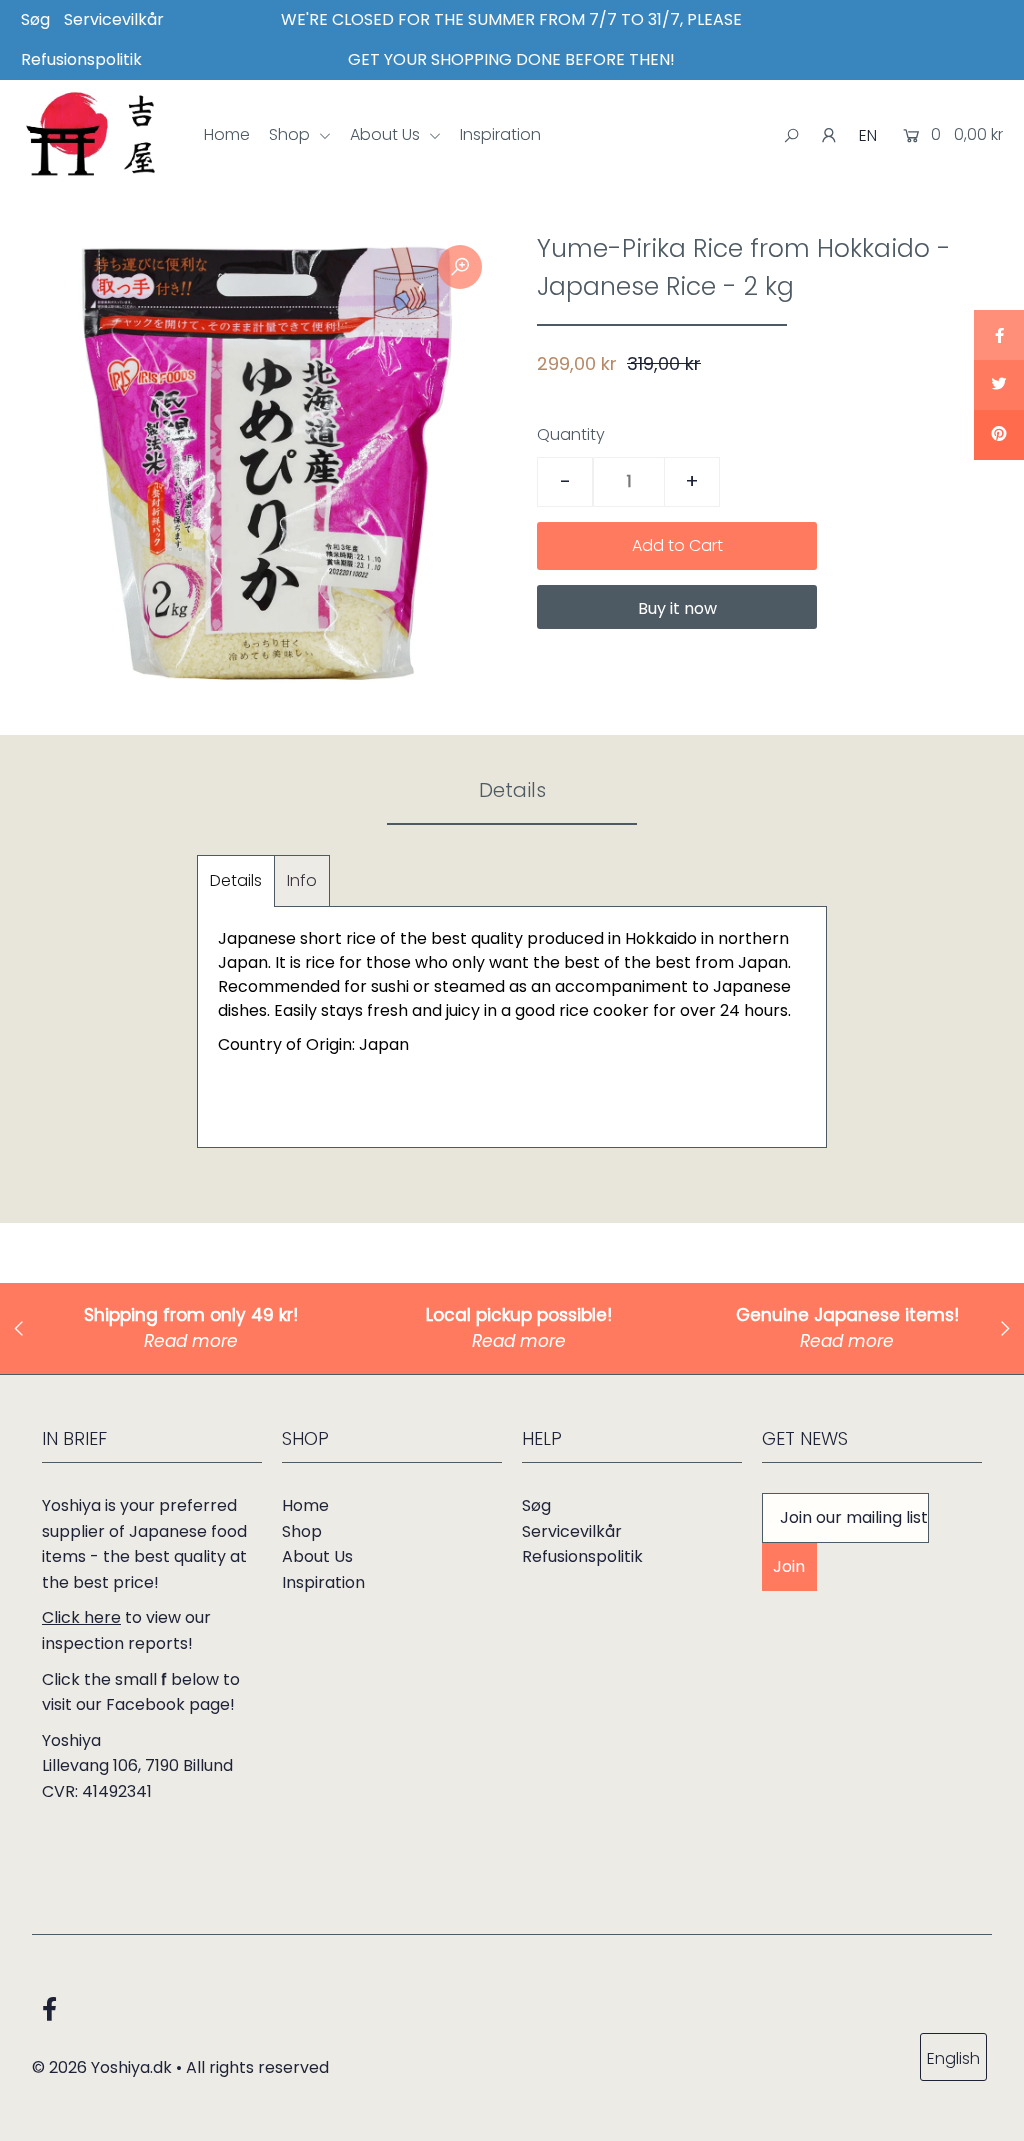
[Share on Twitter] (999, 385)
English (953, 2058)
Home (227, 134)
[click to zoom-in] (460, 267)
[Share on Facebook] (999, 335)
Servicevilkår (114, 19)
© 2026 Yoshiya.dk (102, 2067)
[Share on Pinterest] (999, 435)
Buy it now (677, 608)
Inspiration (500, 134)
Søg (35, 19)
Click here (81, 1617)
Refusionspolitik (81, 59)
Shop (291, 134)
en (868, 135)
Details (236, 880)
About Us (387, 134)
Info (302, 880)
